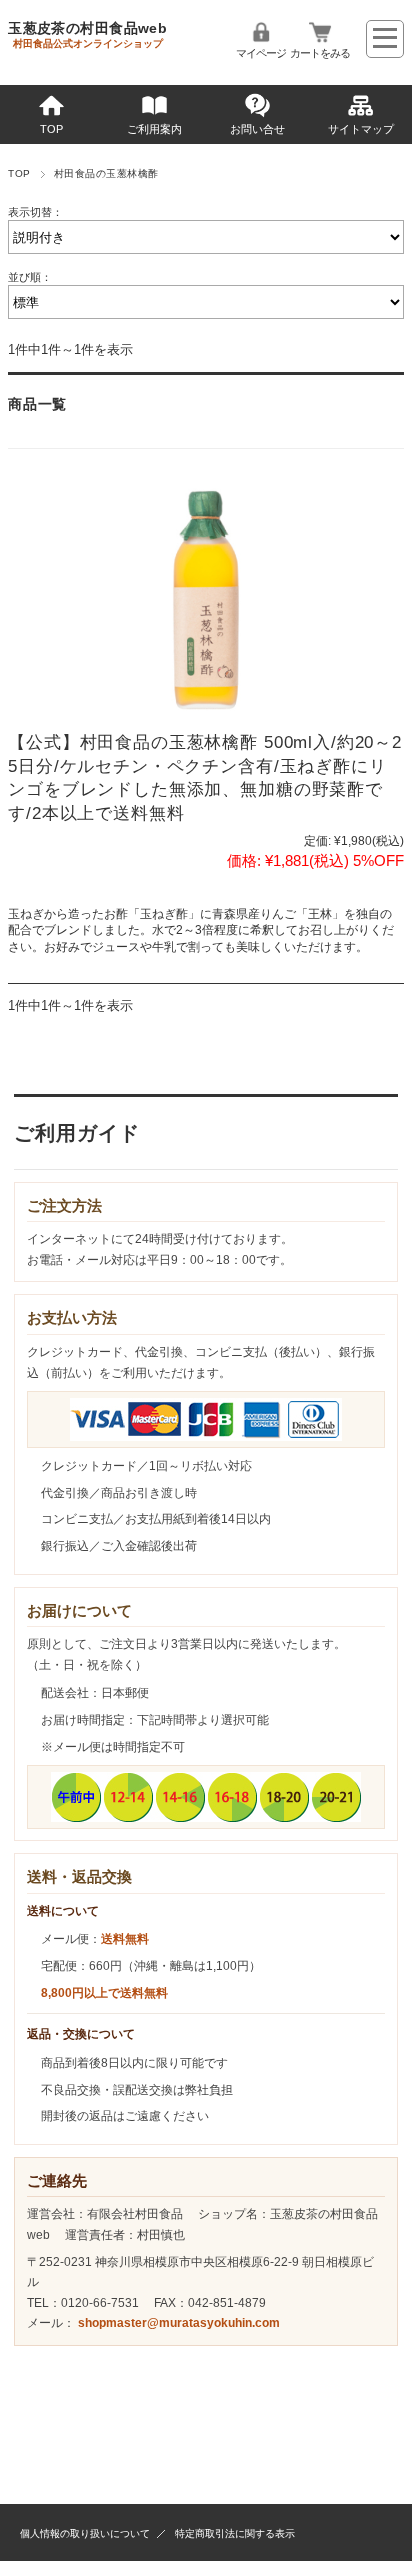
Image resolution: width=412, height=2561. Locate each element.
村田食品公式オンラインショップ (88, 43)
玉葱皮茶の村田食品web (87, 28)
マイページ (261, 53)
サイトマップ (361, 129)
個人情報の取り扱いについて (85, 2533)
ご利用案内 (154, 129)
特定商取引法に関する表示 (235, 2533)
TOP (51, 129)
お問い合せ (257, 129)
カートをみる (320, 53)
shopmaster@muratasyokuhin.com (179, 2323)
